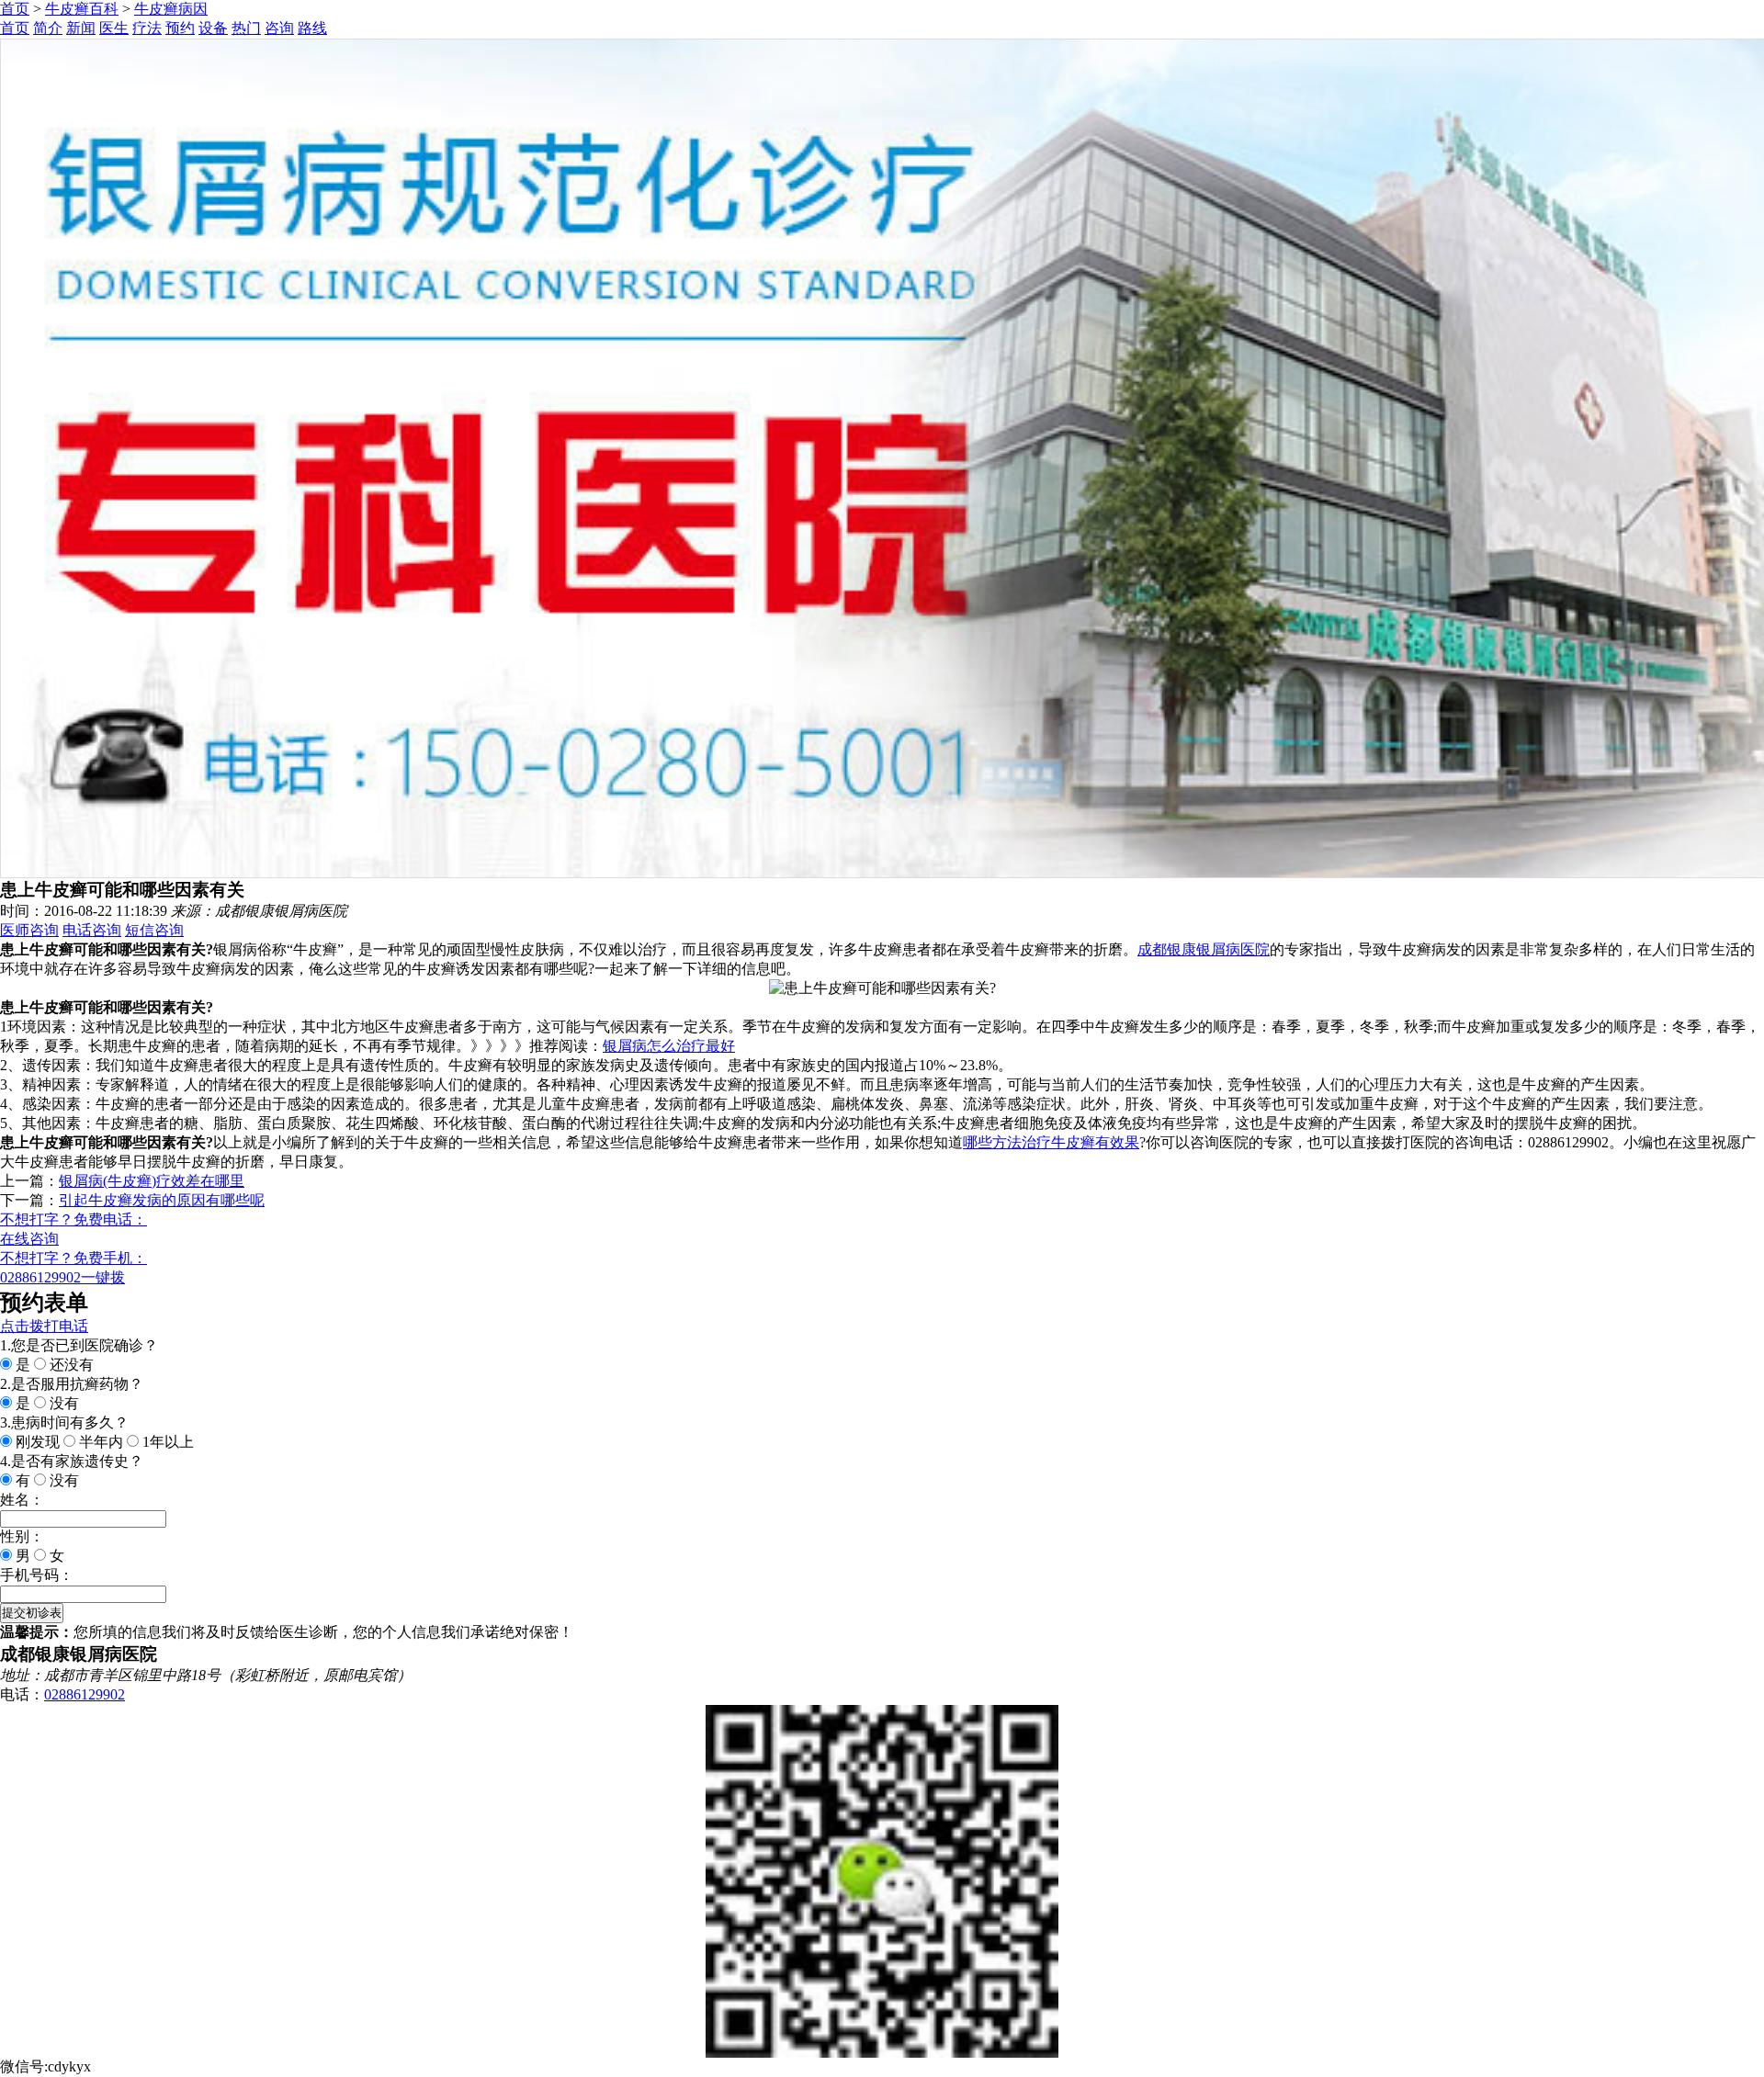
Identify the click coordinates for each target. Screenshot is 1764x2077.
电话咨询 (92, 930)
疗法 (147, 28)
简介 (48, 28)
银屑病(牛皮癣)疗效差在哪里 (152, 1181)
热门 (246, 28)
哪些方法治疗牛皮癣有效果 (1051, 1142)
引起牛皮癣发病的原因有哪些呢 (162, 1200)
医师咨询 (29, 930)
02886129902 (85, 1694)
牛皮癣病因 (171, 9)
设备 (213, 28)
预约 (180, 28)
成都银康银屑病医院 (1204, 949)
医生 (114, 28)
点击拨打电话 (44, 1326)
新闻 (81, 28)
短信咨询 (154, 930)
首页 (15, 9)
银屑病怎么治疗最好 (669, 1046)
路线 (312, 28)
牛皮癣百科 (82, 9)
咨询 (279, 28)
